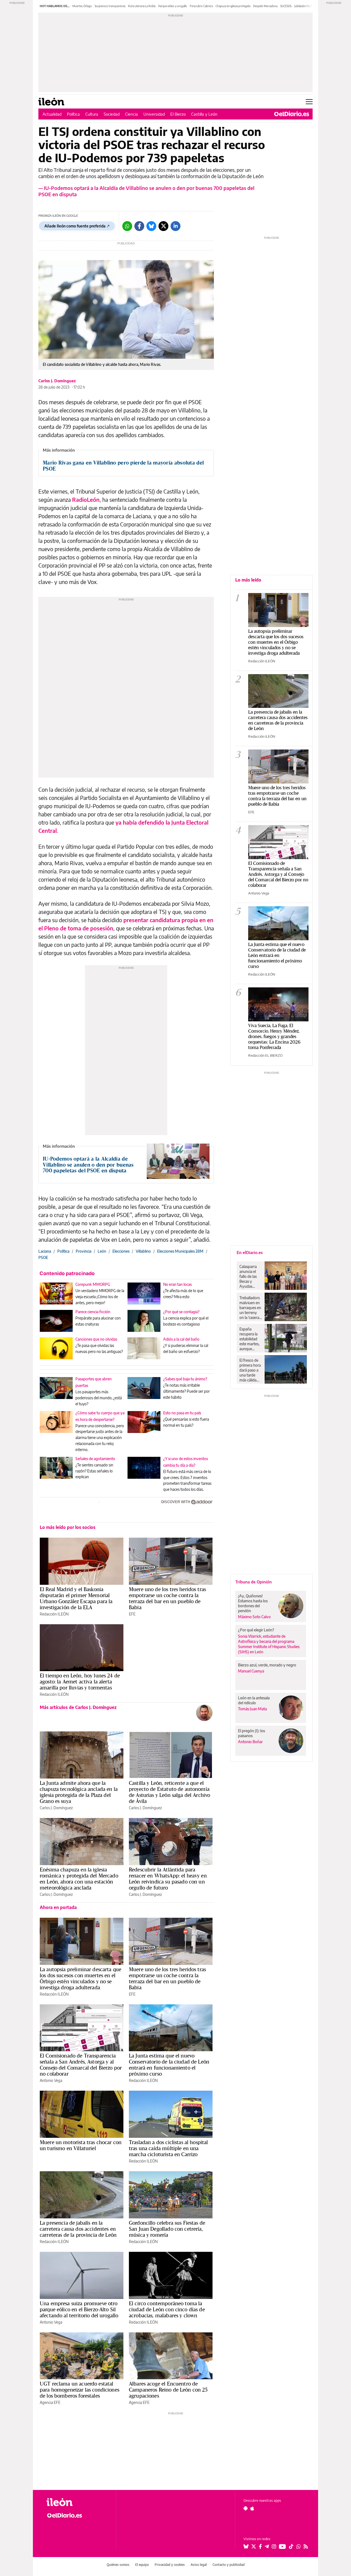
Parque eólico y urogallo (173, 6)
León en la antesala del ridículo (254, 1700)
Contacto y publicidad (229, 2565)
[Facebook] (139, 226)
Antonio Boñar (250, 1742)
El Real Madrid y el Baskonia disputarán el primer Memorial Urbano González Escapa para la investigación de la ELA (76, 1598)
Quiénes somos (118, 2565)
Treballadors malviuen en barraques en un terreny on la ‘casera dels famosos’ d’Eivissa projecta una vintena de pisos (251, 1308)
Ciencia (131, 114)
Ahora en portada (58, 1907)
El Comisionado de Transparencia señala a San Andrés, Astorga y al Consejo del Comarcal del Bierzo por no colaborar (81, 2065)
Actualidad (52, 114)
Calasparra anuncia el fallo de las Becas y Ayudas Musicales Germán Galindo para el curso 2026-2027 (250, 1276)
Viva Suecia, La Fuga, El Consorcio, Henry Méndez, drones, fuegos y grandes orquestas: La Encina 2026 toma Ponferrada (274, 1036)
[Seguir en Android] (246, 2508)
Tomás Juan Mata (252, 1709)
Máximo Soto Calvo (254, 1617)
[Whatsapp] (127, 226)
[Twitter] (163, 226)
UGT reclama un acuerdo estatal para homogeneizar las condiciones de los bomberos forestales (80, 2390)
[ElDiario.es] (292, 114)
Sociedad (112, 114)
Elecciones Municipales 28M (180, 1251)
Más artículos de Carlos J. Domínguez (78, 1707)
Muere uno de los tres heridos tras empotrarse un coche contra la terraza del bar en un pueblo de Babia (167, 1598)
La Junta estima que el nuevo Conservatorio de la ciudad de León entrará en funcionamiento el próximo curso (169, 2065)
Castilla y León (204, 114)
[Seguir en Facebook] (260, 2546)
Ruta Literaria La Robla (142, 6)
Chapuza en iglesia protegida (233, 6)
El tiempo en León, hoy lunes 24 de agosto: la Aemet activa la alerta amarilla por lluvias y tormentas (80, 1682)
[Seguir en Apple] (252, 2508)
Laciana (45, 1251)
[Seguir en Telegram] (267, 2546)
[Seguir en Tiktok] (291, 2546)
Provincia (83, 1251)
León (102, 1251)
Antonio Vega (51, 2080)
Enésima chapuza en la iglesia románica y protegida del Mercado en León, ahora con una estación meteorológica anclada (79, 1879)
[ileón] (77, 2502)
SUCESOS (286, 6)
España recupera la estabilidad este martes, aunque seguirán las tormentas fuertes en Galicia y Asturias (249, 1339)
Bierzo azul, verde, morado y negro (267, 1665)
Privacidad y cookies (170, 2565)
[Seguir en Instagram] (274, 2546)
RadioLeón (86, 499)
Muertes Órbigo (82, 6)
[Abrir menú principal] (309, 102)
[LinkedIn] (175, 226)
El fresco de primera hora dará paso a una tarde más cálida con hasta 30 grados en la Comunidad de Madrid (250, 1370)
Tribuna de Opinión (254, 1582)
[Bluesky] (151, 226)
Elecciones (121, 1251)
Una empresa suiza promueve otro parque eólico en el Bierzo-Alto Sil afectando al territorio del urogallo (79, 2309)
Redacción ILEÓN (54, 1614)
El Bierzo (178, 114)
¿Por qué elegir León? (256, 1630)
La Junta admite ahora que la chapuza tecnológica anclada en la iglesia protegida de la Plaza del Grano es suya (79, 1792)
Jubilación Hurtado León (309, 6)
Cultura (92, 114)
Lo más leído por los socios (68, 1527)
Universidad (154, 114)
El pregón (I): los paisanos (251, 1733)
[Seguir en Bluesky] (246, 2546)
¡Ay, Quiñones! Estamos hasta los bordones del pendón (253, 1603)
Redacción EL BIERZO (265, 1055)
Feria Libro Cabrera (201, 6)
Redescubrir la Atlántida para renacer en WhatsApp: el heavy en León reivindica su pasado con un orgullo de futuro (168, 1879)
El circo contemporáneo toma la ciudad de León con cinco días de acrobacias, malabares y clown (167, 2309)
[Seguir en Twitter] (254, 2546)
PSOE (43, 1257)
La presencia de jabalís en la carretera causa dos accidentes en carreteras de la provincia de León (78, 2229)
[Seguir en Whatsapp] (299, 2546)
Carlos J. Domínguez (57, 381)
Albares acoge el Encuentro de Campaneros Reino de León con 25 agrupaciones (168, 2390)
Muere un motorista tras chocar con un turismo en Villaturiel (81, 2145)
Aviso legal (199, 2565)
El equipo (142, 2565)
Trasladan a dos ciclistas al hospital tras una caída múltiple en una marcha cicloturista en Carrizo (169, 2148)
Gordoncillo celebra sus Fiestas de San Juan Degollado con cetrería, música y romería (167, 2229)
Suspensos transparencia (110, 6)
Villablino (143, 1251)
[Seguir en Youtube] (282, 2546)
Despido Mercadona (265, 6)
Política (73, 114)
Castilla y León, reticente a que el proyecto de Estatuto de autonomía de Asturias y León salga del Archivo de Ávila (169, 1792)
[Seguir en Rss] (306, 2546)
